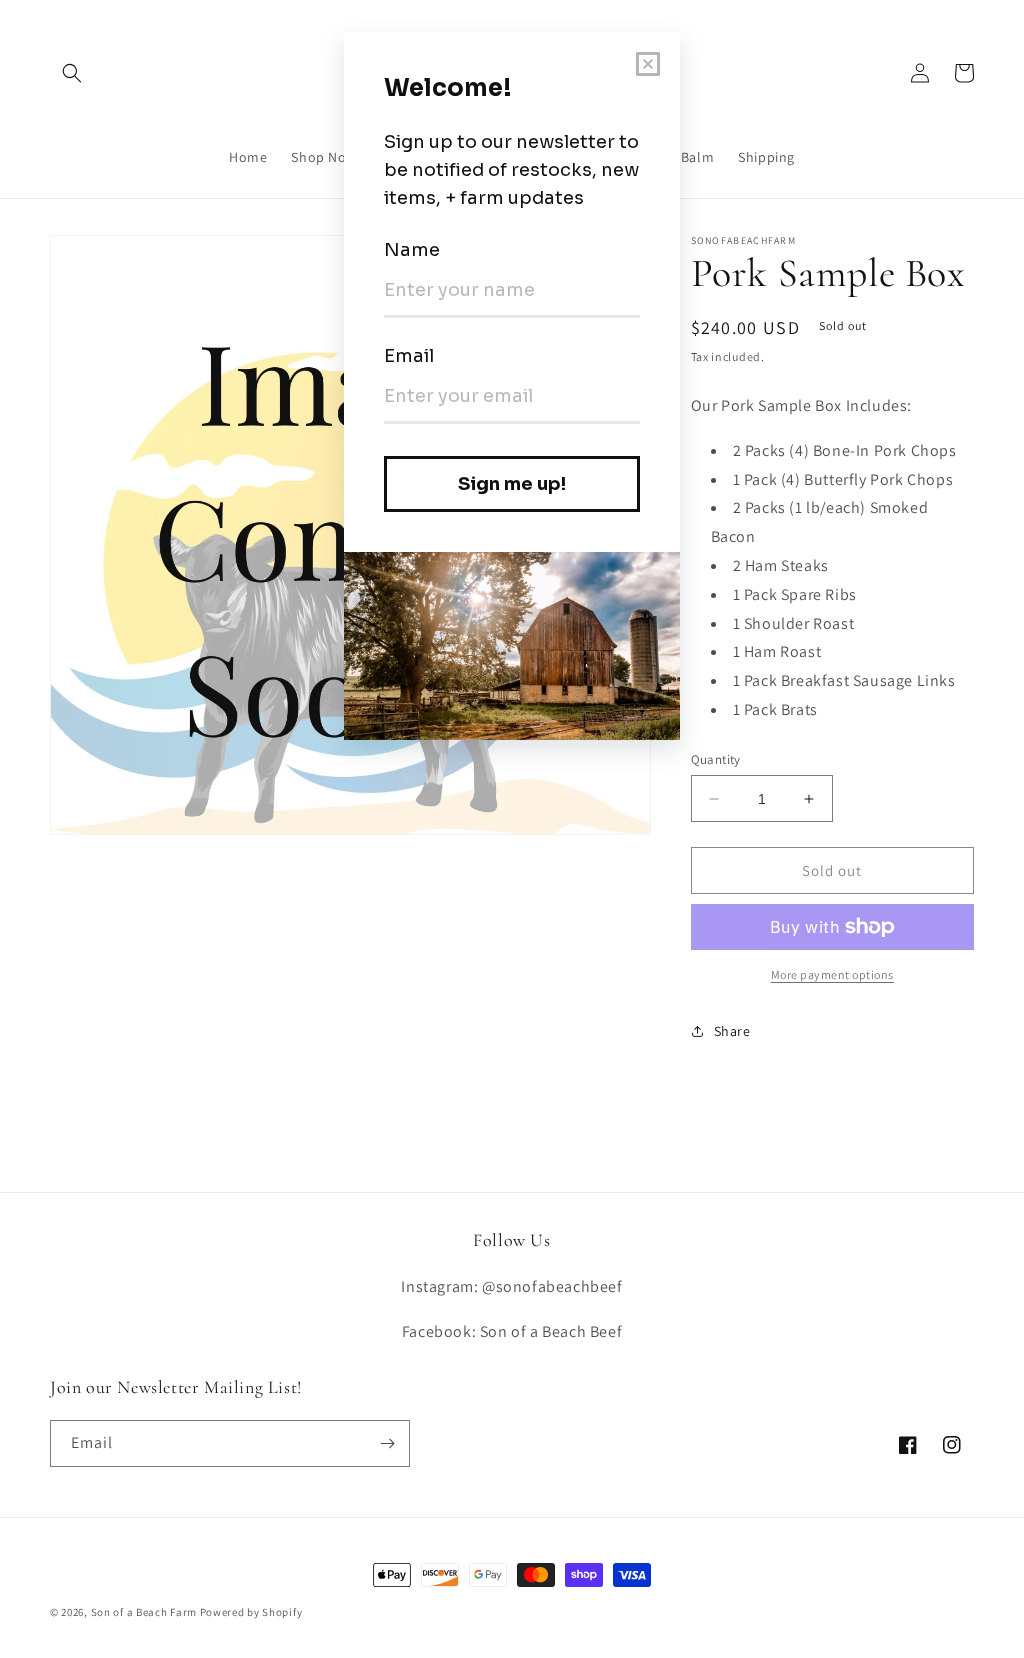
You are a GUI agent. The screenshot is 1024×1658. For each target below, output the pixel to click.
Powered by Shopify (251, 1612)
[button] (72, 73)
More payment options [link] (832, 974)
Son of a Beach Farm (144, 1612)
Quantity (716, 759)
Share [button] (732, 1031)
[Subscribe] (387, 1443)
